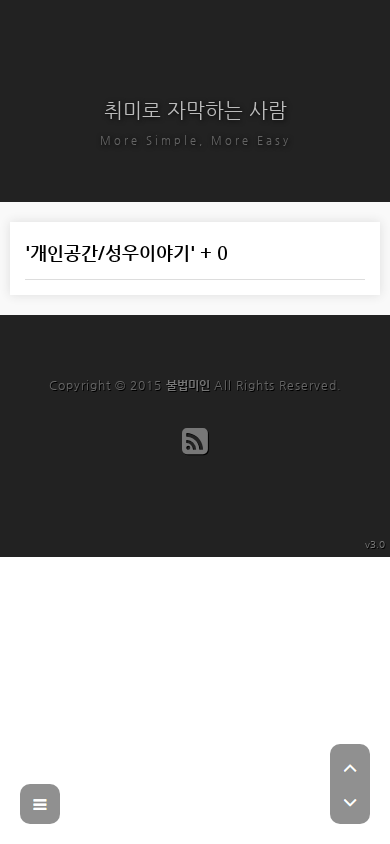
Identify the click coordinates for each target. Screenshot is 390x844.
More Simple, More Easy (195, 140)
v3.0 (375, 544)
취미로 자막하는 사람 (195, 110)
